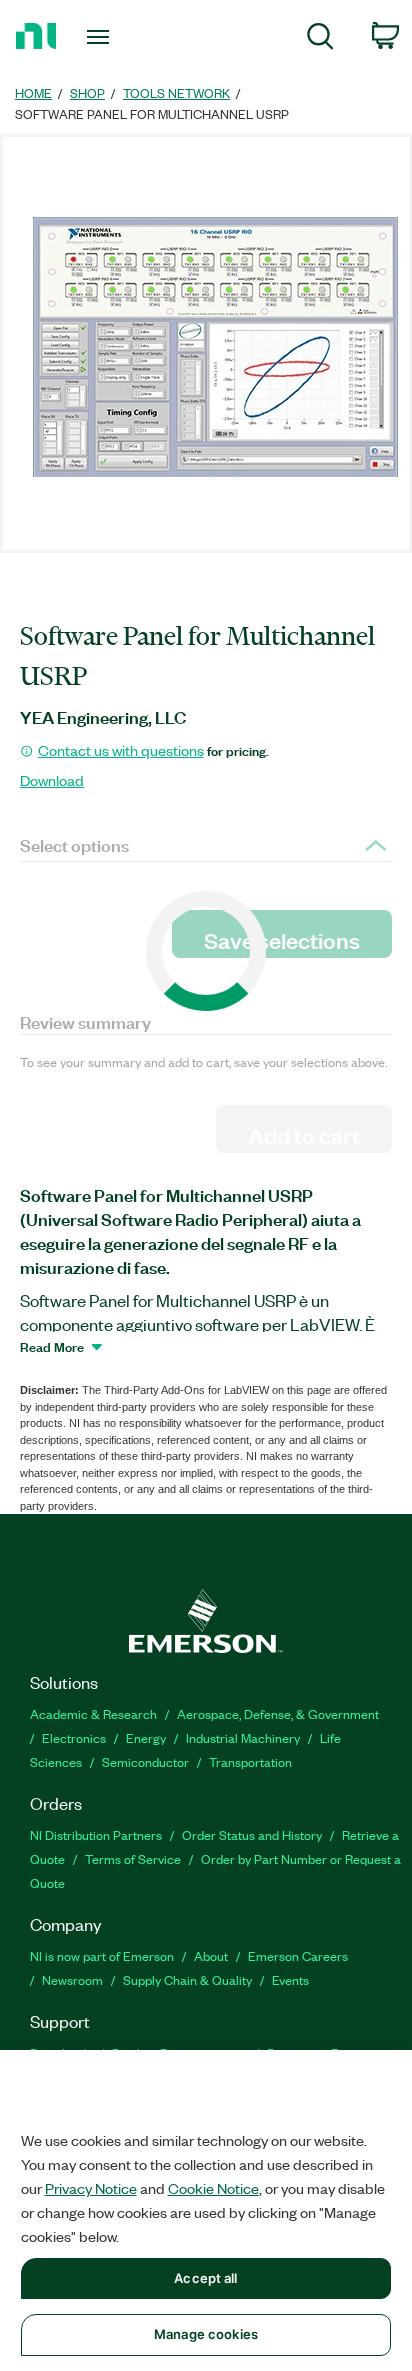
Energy (146, 1737)
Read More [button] (52, 1346)
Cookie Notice (213, 2188)
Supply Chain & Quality (187, 1979)
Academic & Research (93, 1713)
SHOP (87, 92)
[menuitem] (320, 39)
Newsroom (72, 1979)
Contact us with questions (121, 750)
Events (290, 1979)
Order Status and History (252, 1834)
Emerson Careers (298, 1955)
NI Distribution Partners (96, 1834)
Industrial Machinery (243, 1737)
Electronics (74, 1737)
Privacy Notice (91, 2188)
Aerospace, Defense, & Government (278, 1713)
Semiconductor (145, 1761)
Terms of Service (133, 1858)
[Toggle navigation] (102, 37)
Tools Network (176, 92)
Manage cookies (206, 2334)
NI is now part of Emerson (102, 1955)
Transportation (250, 1761)
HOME (33, 92)
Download (52, 780)
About (211, 1955)
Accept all (205, 2278)
